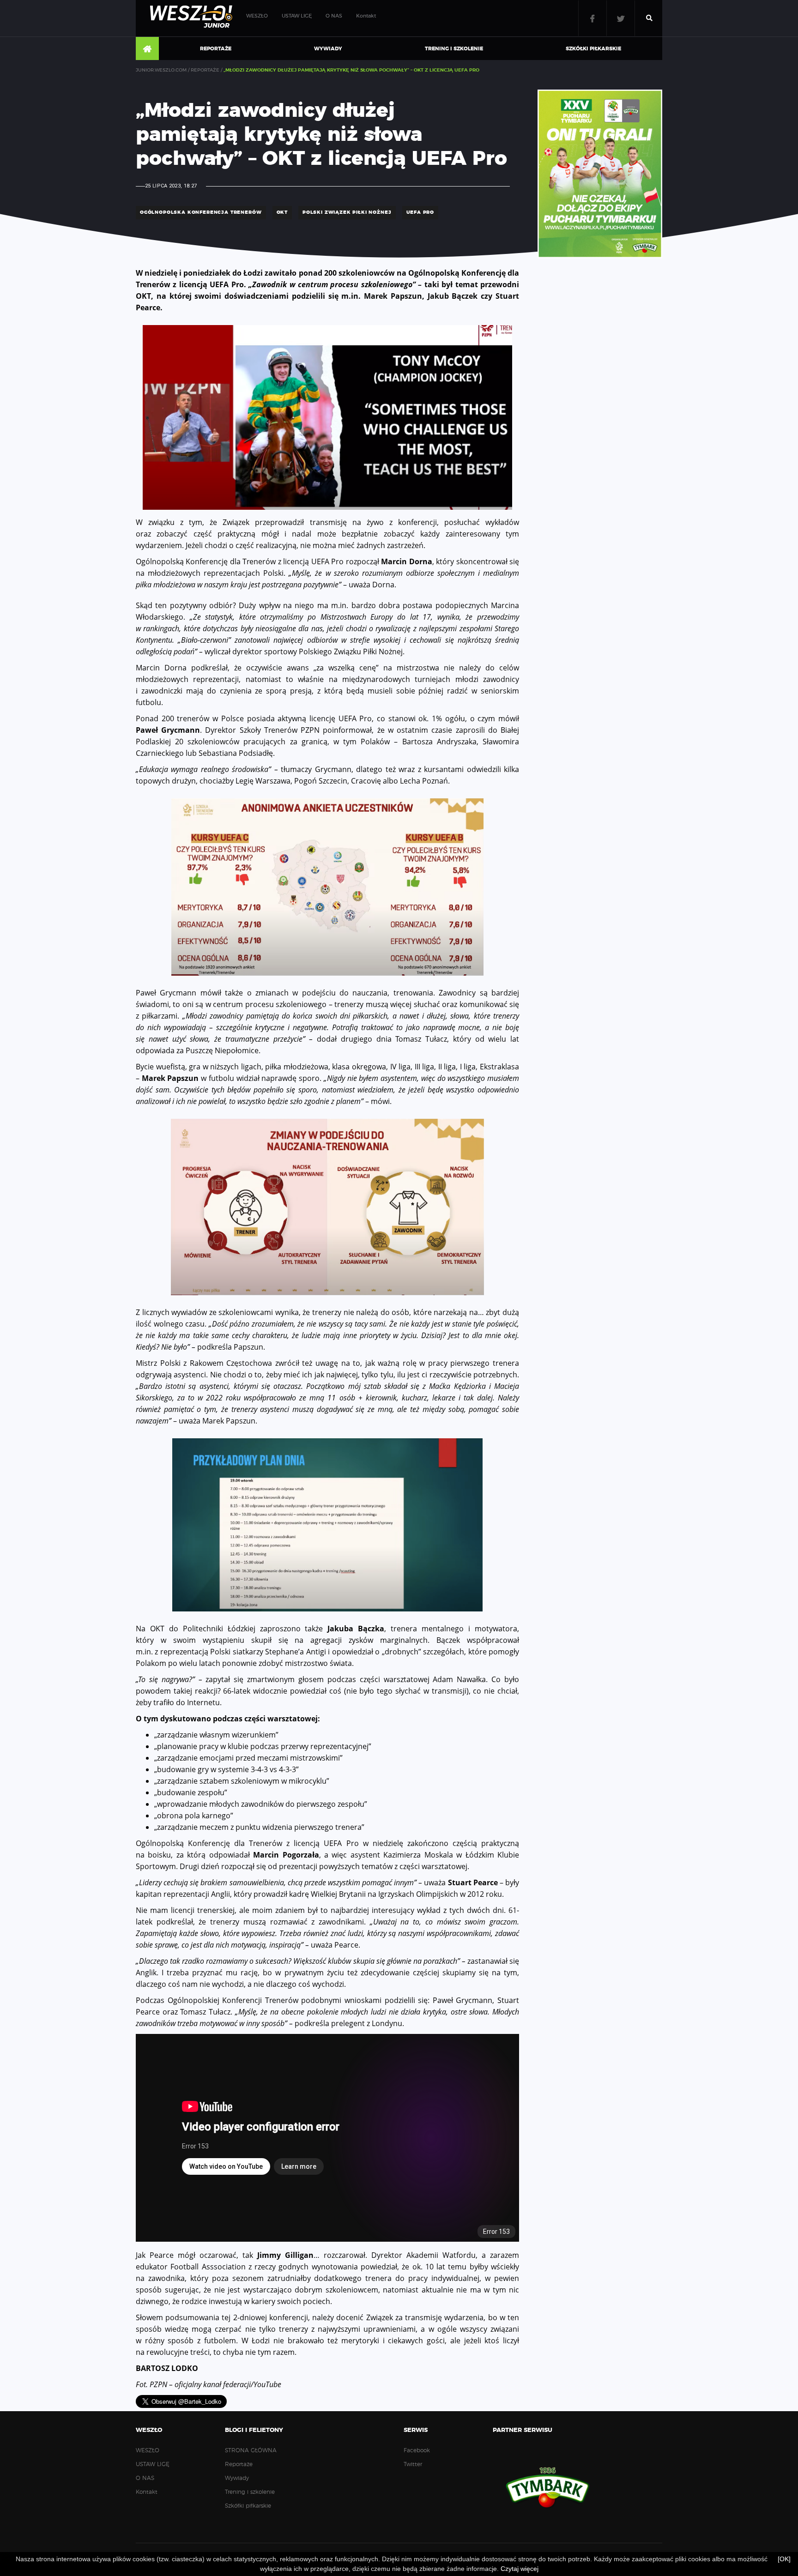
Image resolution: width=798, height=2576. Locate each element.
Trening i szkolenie (454, 49)
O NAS (334, 16)
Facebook (592, 18)
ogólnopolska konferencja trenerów (201, 212)
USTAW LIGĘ (297, 16)
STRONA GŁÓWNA (147, 49)
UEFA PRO (420, 212)
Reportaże (216, 49)
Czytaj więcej (520, 2569)
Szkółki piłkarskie (593, 49)
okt (282, 212)
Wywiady (328, 49)
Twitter (621, 18)
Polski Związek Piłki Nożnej (347, 212)
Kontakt (366, 16)
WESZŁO (257, 16)
